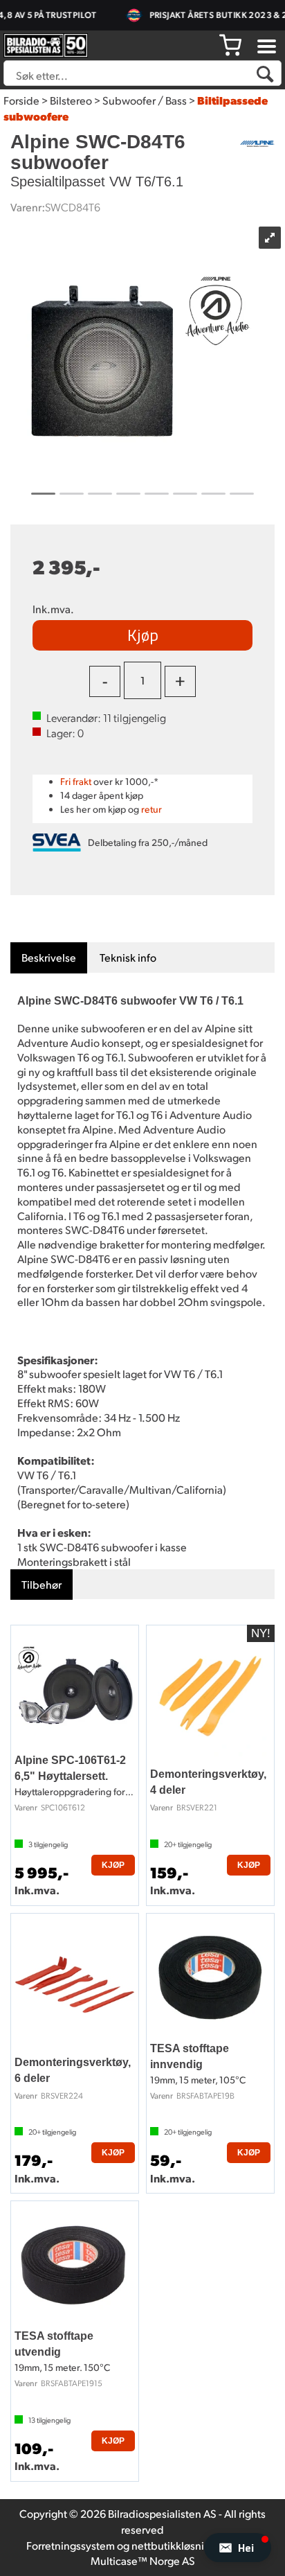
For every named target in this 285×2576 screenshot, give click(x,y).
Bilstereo (71, 100)
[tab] (49, 958)
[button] (238, 2548)
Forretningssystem (71, 2545)
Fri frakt (76, 781)
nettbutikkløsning (174, 2545)
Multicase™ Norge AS (143, 2560)
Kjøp (143, 635)
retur (151, 809)
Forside (21, 100)
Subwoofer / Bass (145, 100)
